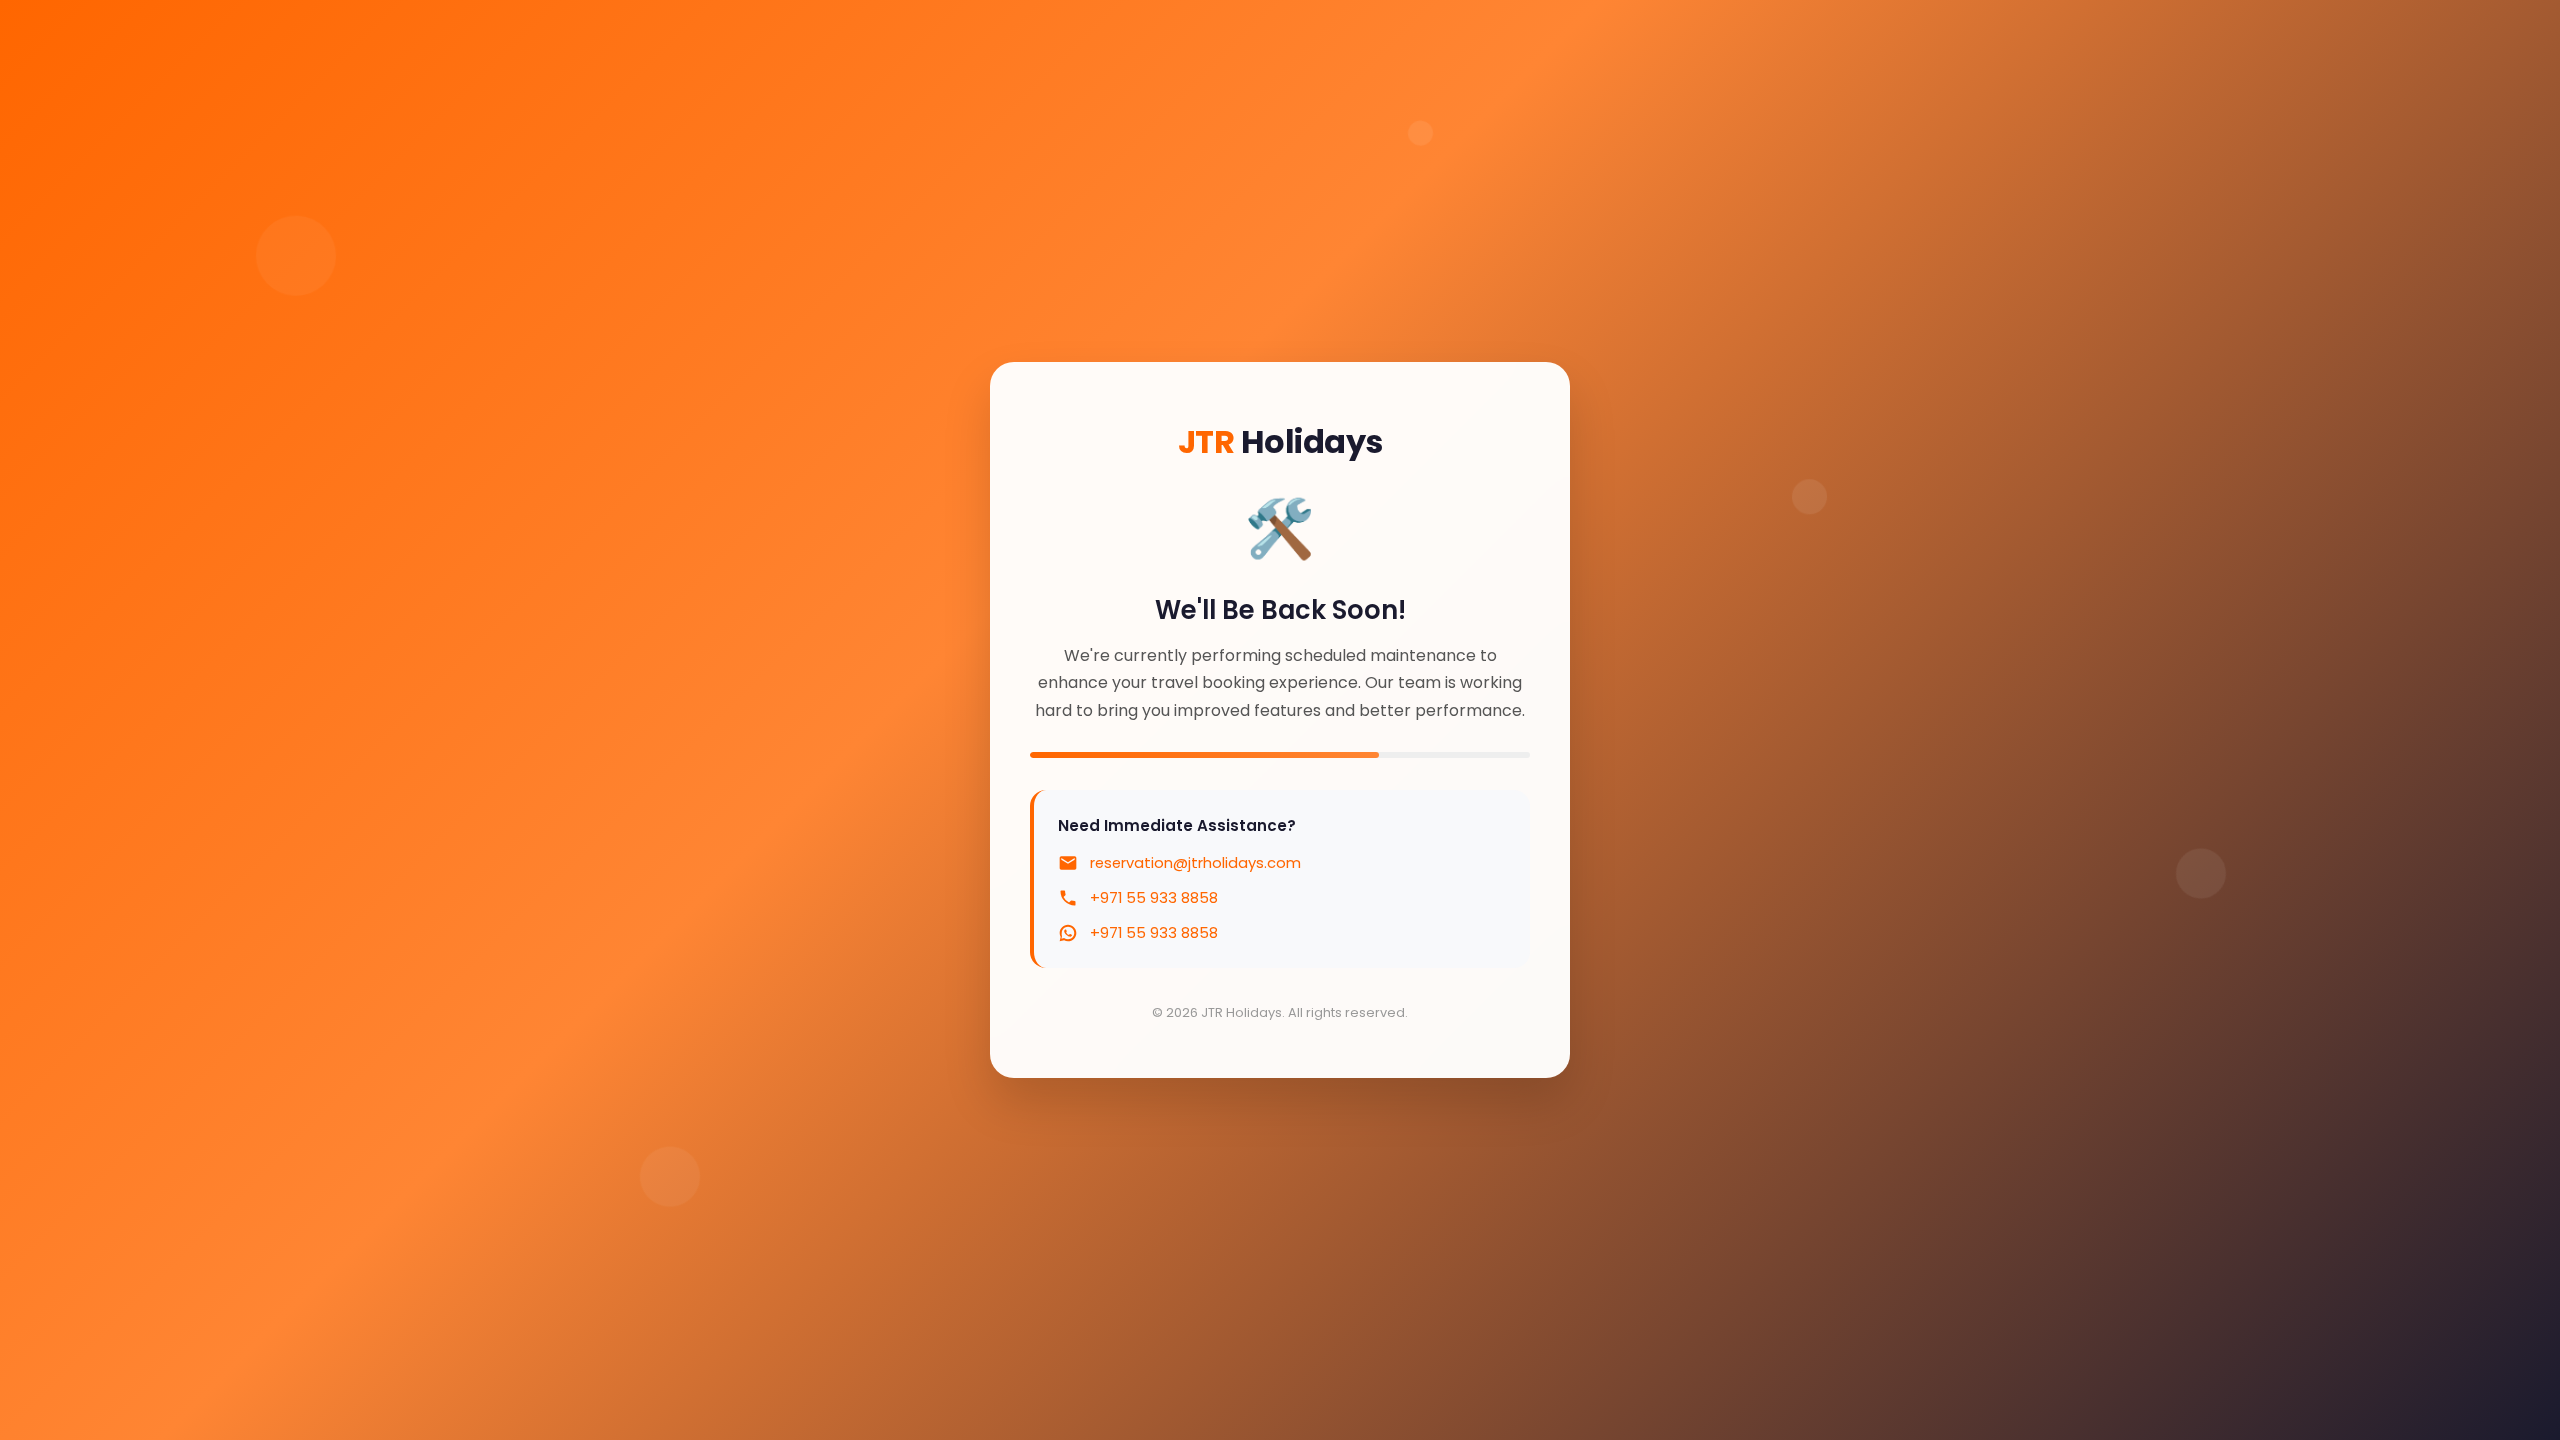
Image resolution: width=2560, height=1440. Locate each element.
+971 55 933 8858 (1154, 898)
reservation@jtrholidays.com (1195, 863)
